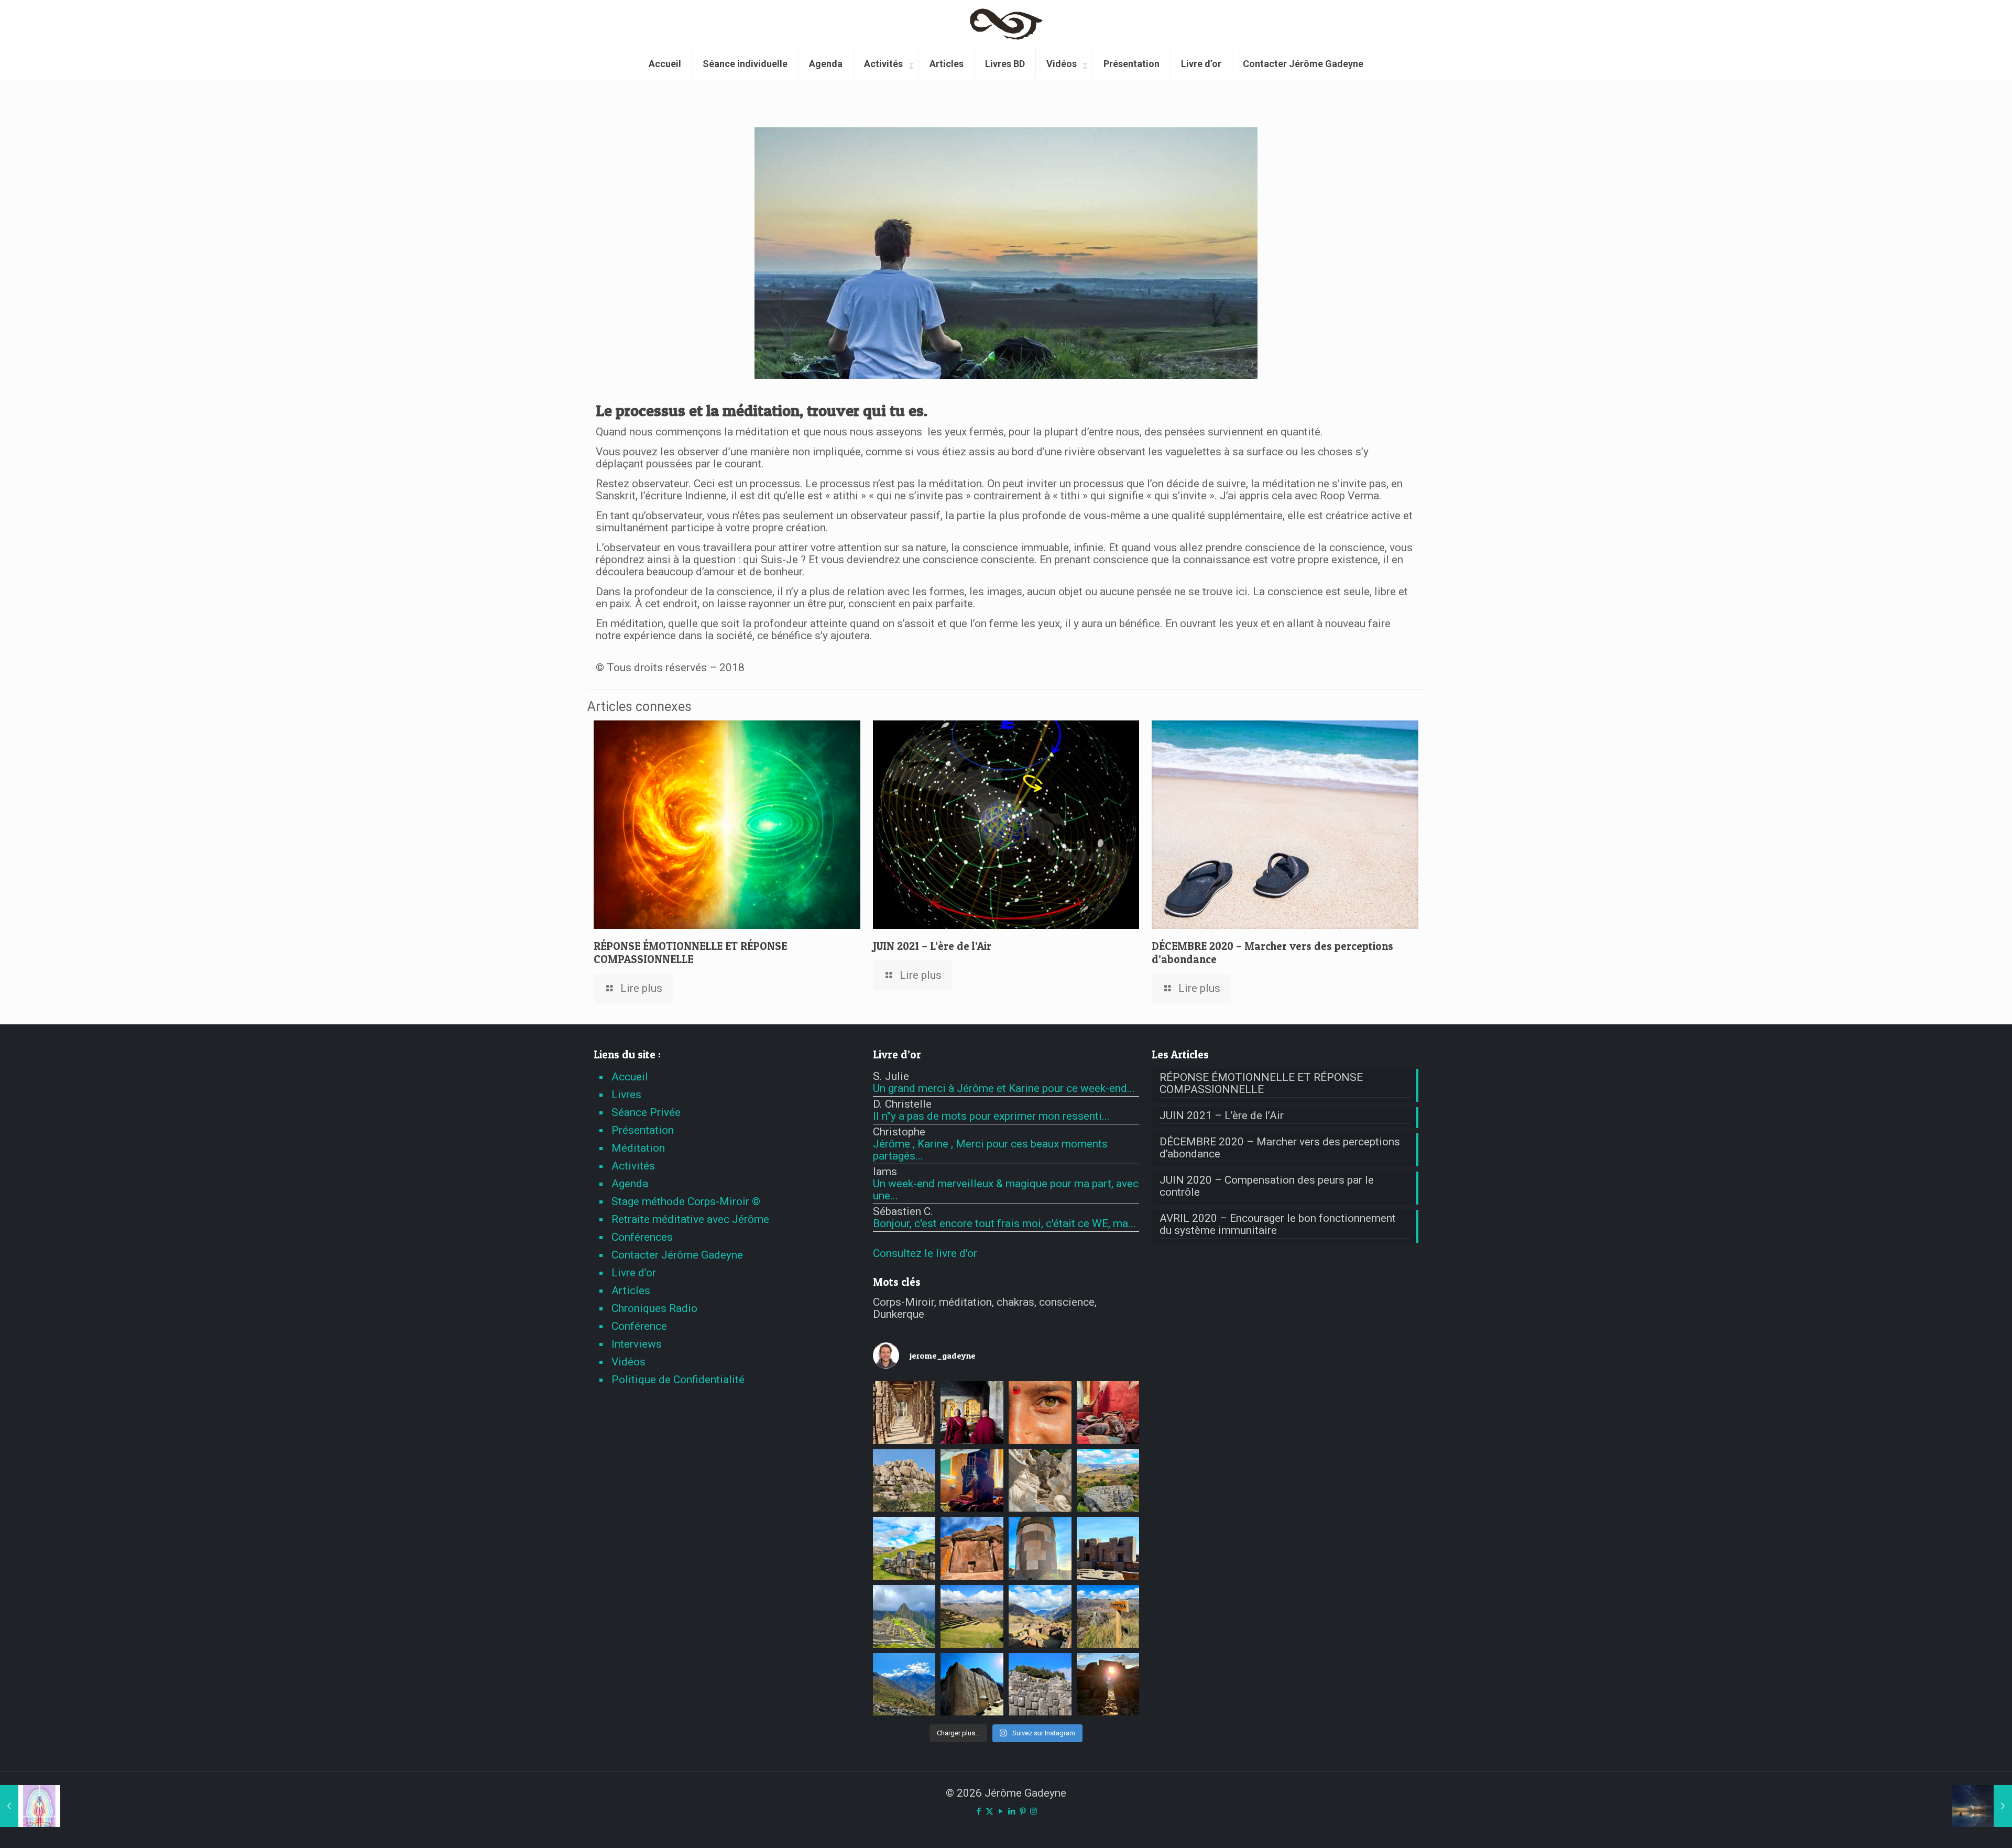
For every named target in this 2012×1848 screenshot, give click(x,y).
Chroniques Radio (654, 1308)
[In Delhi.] (904, 1413)
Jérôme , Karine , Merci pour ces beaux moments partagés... (990, 1150)
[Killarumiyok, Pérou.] (904, 1548)
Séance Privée (646, 1112)
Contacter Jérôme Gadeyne (677, 1255)
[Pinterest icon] (1023, 1811)
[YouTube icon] (1000, 1811)
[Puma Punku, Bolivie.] (1108, 1548)
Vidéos (628, 1362)
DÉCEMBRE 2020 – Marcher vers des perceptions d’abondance (1280, 1148)
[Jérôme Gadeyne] (1006, 24)
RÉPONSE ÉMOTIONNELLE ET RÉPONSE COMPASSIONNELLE (690, 953)
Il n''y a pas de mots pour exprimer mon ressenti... (991, 1116)
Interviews (637, 1344)
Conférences (642, 1237)
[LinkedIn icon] (1012, 1811)
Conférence (639, 1326)
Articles (631, 1291)
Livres (626, 1095)
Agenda (630, 1184)
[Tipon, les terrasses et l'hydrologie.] (972, 1616)
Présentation (643, 1130)
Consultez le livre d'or (925, 1253)
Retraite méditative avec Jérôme (690, 1219)
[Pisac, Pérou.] (1040, 1616)
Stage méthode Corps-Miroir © (686, 1201)
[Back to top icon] (1962, 1827)
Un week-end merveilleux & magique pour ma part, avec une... (1006, 1190)
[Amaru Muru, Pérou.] (972, 1548)
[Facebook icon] (978, 1811)
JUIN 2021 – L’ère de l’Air (932, 946)
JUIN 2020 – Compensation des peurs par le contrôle (1267, 1186)
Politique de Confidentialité (678, 1380)
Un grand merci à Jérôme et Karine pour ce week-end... (1004, 1088)
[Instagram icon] (1034, 1811)
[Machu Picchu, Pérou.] (904, 1616)
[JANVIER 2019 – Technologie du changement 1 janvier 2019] (1982, 1806)
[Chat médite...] (1108, 1413)
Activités (633, 1166)
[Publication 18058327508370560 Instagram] (972, 1481)
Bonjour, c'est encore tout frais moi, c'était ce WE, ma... (1004, 1223)
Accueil (630, 1077)
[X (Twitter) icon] (989, 1811)
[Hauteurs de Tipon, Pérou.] (1108, 1616)
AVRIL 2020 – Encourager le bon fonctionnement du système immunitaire (1278, 1224)
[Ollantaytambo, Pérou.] (972, 1685)
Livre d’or (634, 1273)
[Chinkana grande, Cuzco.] (1108, 1481)
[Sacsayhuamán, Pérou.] (1040, 1685)
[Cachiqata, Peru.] (904, 1685)
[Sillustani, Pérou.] (1040, 1548)
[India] (1040, 1413)
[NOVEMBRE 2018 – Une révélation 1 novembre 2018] (30, 1806)
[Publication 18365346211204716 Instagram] (904, 1481)
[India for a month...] (1040, 1481)
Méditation (638, 1148)
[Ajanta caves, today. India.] (972, 1413)
